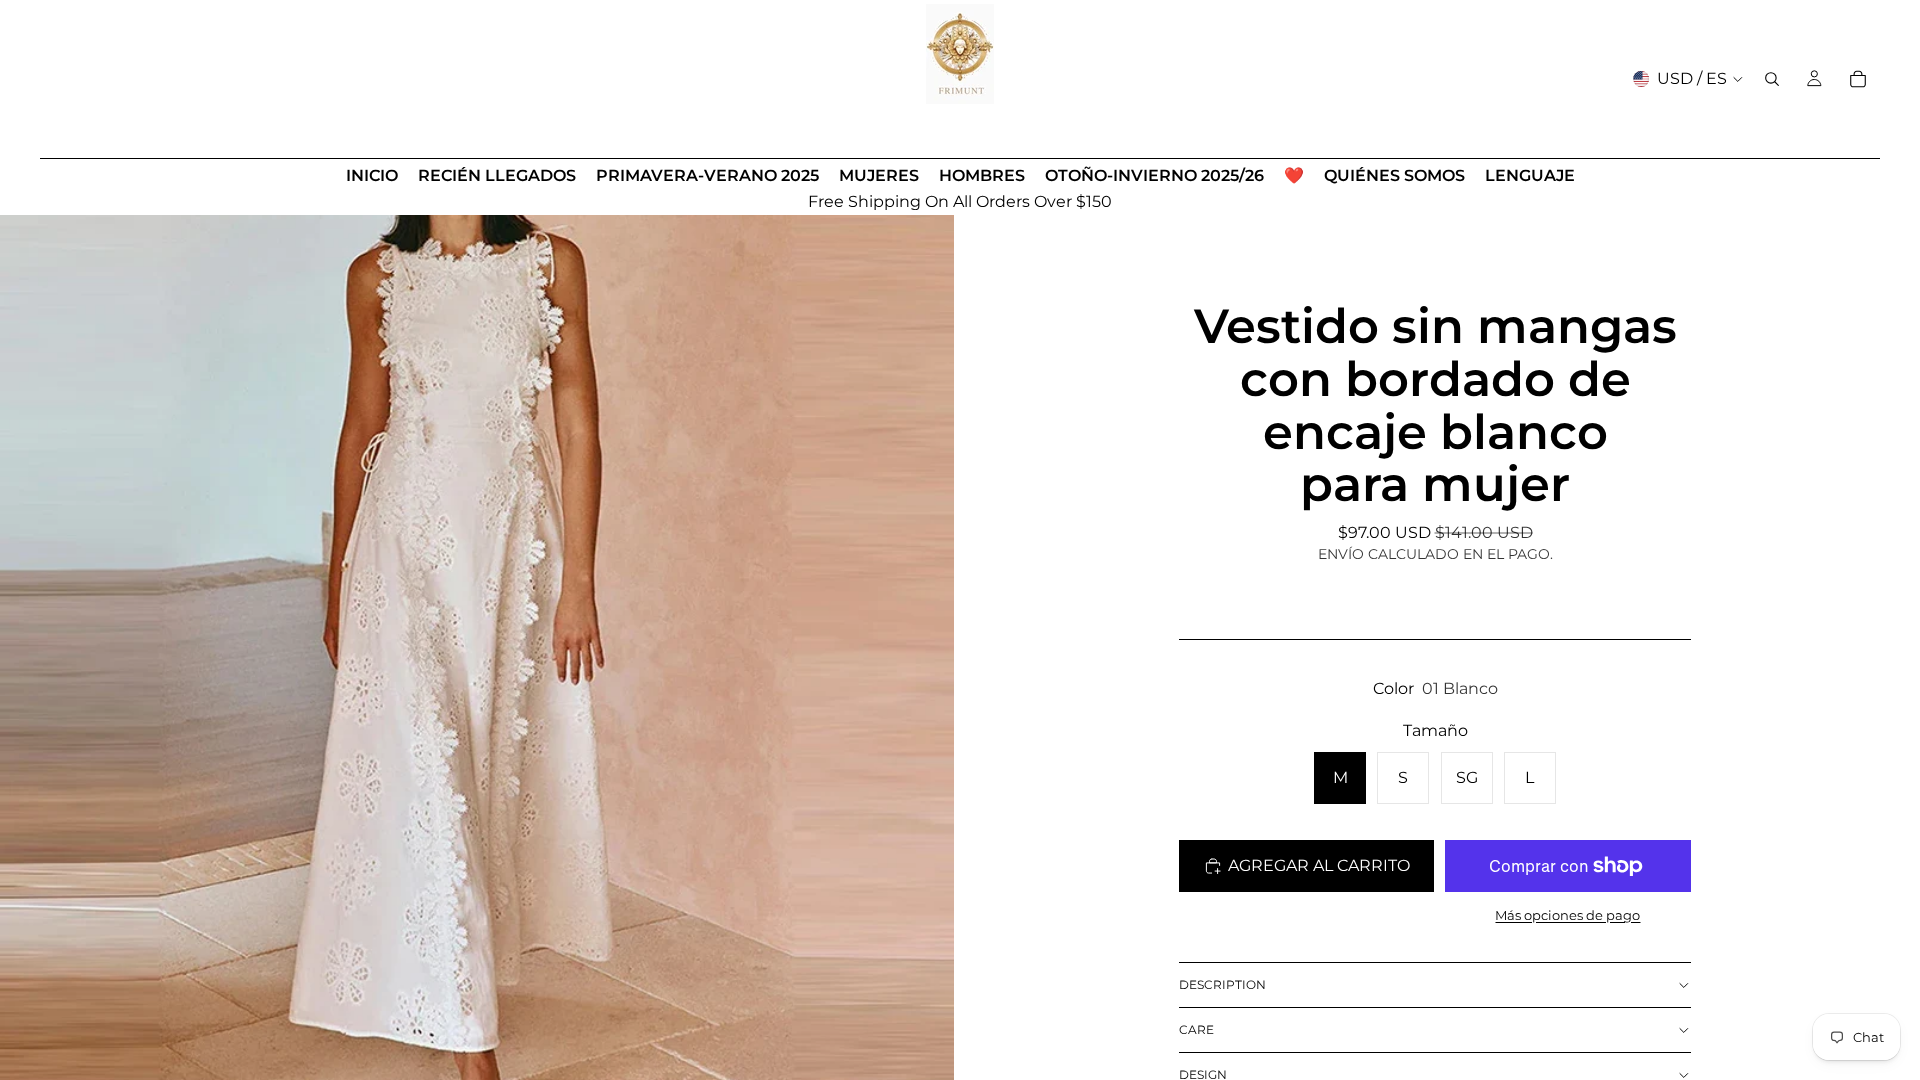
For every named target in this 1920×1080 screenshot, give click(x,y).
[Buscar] (1772, 79)
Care (1196, 1029)
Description (1222, 984)
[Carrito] (1858, 79)
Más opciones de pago (1567, 915)
